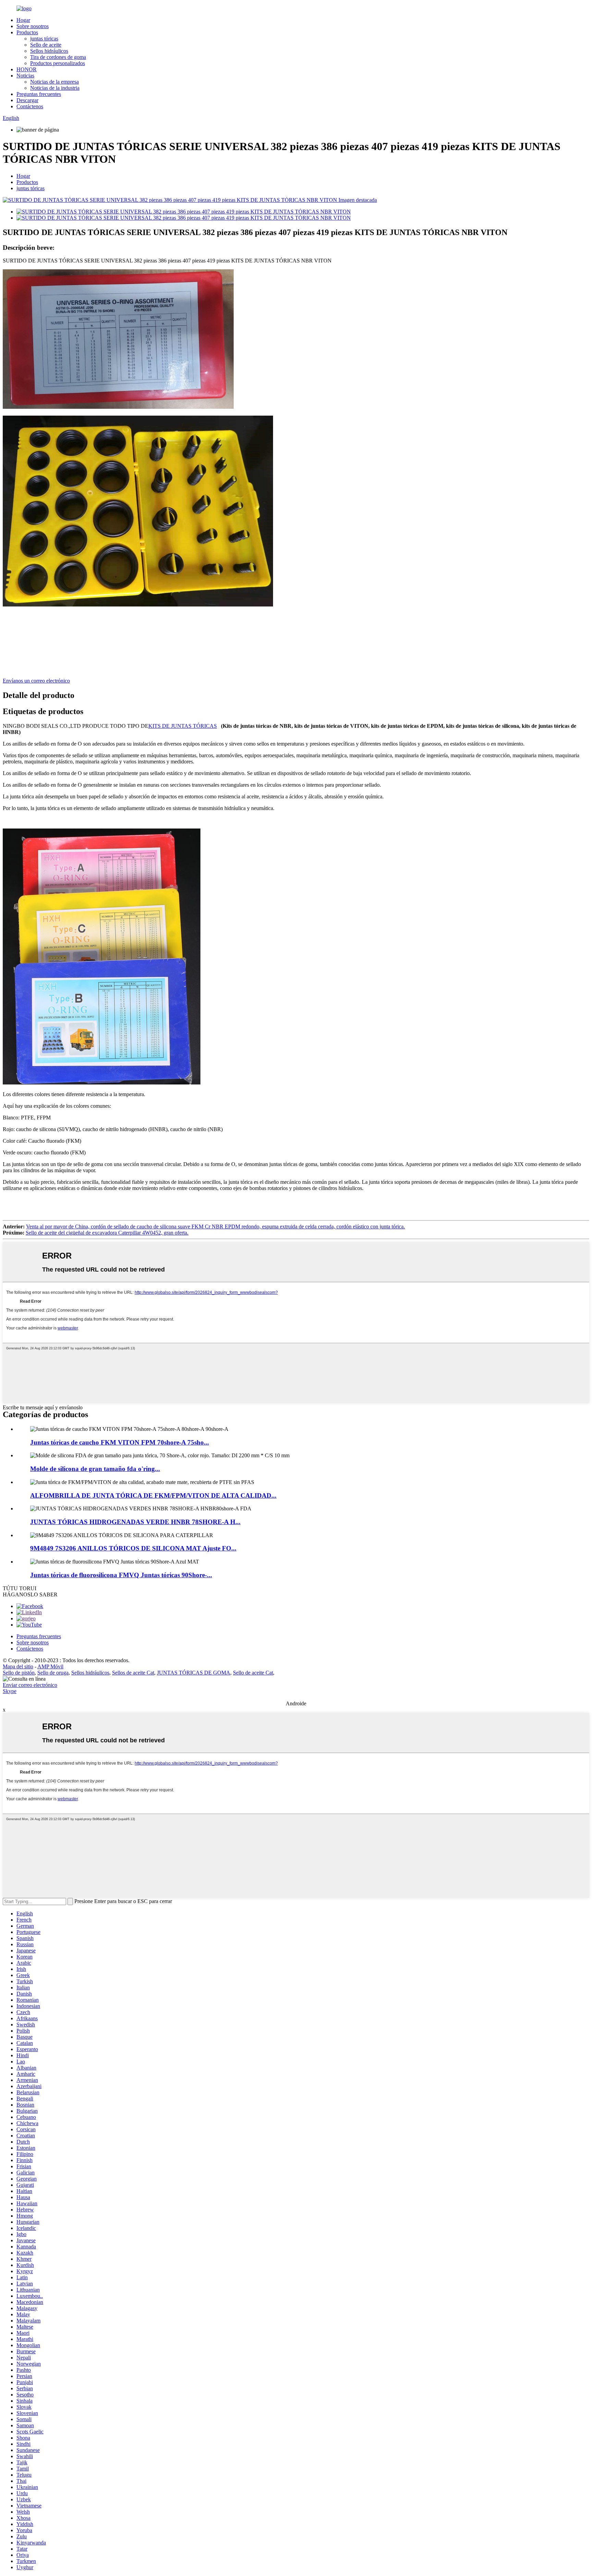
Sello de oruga (53, 1673)
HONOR (27, 69)
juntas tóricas (44, 39)
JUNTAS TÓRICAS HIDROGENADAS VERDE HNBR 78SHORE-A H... (135, 1522)
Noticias (25, 76)
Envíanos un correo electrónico (36, 681)
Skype (10, 1691)
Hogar (23, 20)
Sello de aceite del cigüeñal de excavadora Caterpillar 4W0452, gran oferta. (107, 1233)
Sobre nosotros (33, 26)
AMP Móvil (50, 1666)
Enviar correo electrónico (30, 1685)
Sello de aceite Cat (253, 1673)
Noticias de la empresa (54, 82)
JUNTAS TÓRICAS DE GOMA (194, 1673)
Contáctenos (30, 106)
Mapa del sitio (18, 1666)
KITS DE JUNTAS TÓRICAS (183, 726)
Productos (27, 32)
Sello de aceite (46, 45)
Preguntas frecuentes (39, 94)
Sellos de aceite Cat (133, 1673)
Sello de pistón (19, 1673)
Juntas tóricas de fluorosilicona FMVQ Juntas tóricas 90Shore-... (121, 1575)
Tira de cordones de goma (58, 57)
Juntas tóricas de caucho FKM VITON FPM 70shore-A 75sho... (120, 1442)
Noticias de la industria (55, 88)
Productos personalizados (58, 63)
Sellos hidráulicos (49, 51)
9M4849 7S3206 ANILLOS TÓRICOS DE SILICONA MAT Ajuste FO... (133, 1548)
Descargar (27, 100)
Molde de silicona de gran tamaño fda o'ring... (95, 1469)
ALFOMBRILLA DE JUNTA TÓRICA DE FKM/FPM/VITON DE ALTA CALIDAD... (153, 1495)
